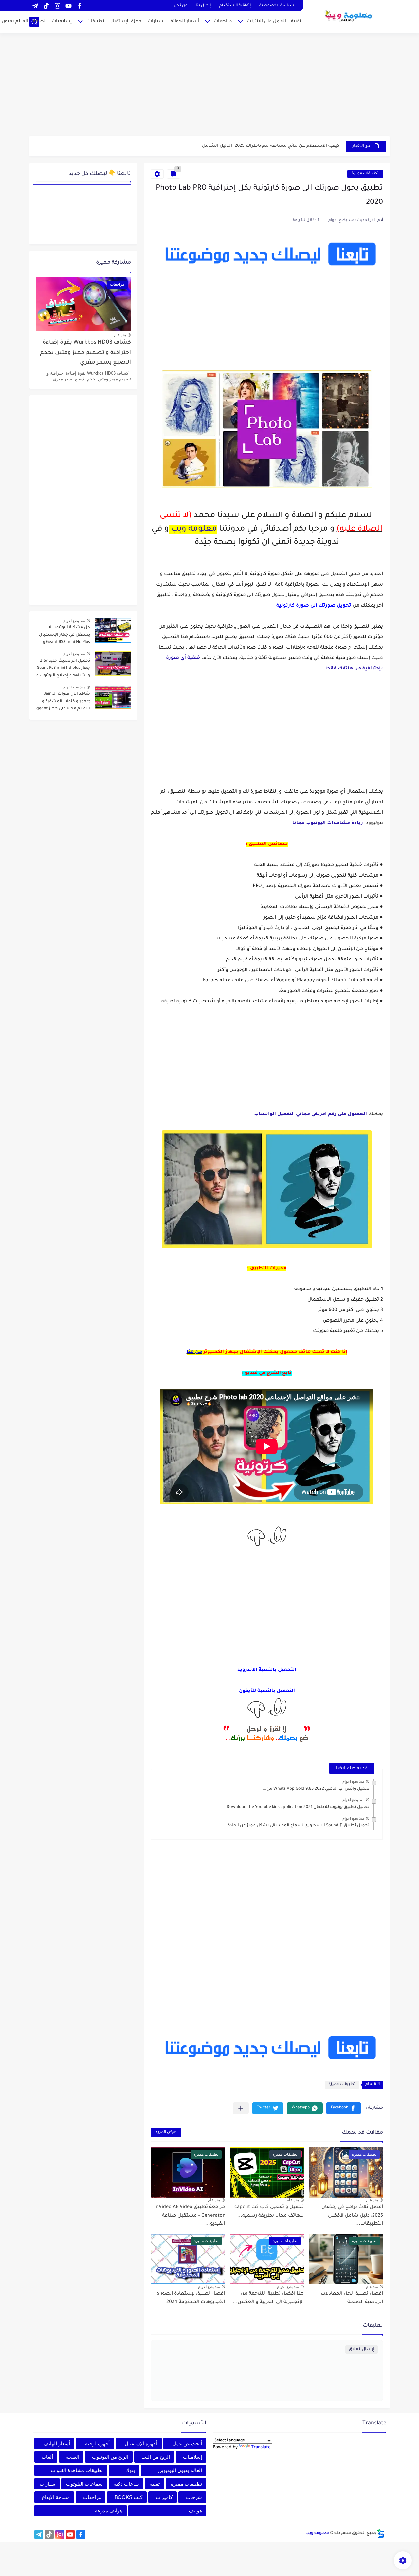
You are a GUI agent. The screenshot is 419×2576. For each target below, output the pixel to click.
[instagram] (57, 6)
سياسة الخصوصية (277, 6)
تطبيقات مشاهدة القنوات (77, 2470)
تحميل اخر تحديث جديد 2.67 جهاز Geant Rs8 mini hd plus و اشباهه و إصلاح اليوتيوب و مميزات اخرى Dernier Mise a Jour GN (63, 669)
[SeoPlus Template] (381, 2534)
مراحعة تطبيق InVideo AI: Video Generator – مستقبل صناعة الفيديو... (190, 2216)
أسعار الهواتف (184, 21)
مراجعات (223, 21)
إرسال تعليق (362, 2349)
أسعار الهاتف (57, 2443)
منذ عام (372, 2200)
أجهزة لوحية (97, 2443)
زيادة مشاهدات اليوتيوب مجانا (328, 823)
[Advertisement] (209, 85)
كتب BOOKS (128, 2497)
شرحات (194, 2497)
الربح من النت (156, 2457)
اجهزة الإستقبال (126, 21)
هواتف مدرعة (109, 2511)
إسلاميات (62, 21)
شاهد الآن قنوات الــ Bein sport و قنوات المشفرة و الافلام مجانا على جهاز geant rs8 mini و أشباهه (63, 702)
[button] (344, 2108)
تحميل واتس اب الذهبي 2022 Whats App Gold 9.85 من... (316, 1789)
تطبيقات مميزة (365, 174)
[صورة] (113, 630)
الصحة (40, 21)
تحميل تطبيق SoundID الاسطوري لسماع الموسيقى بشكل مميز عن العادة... (296, 1826)
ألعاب (47, 2457)
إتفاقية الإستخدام (235, 6)
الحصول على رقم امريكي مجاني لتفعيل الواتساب (310, 1114)
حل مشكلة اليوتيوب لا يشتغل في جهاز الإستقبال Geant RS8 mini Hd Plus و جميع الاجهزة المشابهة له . (64, 636)
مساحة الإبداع (56, 2497)
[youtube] (68, 6)
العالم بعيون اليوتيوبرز (180, 2470)
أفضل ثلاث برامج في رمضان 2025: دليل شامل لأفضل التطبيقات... (352, 2216)
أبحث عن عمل (187, 2443)
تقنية (296, 21)
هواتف (195, 2511)
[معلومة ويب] (349, 16)
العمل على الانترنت (266, 21)
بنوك (130, 2470)
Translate (261, 2447)
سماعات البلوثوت (84, 2484)
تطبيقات (95, 21)
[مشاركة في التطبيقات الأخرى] (241, 2108)
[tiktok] (46, 6)
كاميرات (164, 2497)
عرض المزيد (166, 2132)
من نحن (181, 6)
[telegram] (35, 6)
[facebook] (80, 6)
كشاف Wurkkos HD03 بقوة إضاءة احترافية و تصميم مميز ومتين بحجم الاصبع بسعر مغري (85, 353)
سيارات (155, 21)
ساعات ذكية (127, 2484)
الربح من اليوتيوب (110, 2457)
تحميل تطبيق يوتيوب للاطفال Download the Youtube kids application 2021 (298, 1807)
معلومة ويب (194, 529)
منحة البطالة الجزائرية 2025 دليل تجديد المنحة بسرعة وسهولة (274, 146)
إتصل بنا (203, 6)
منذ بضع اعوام (353, 1781)
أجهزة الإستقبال (141, 2443)
